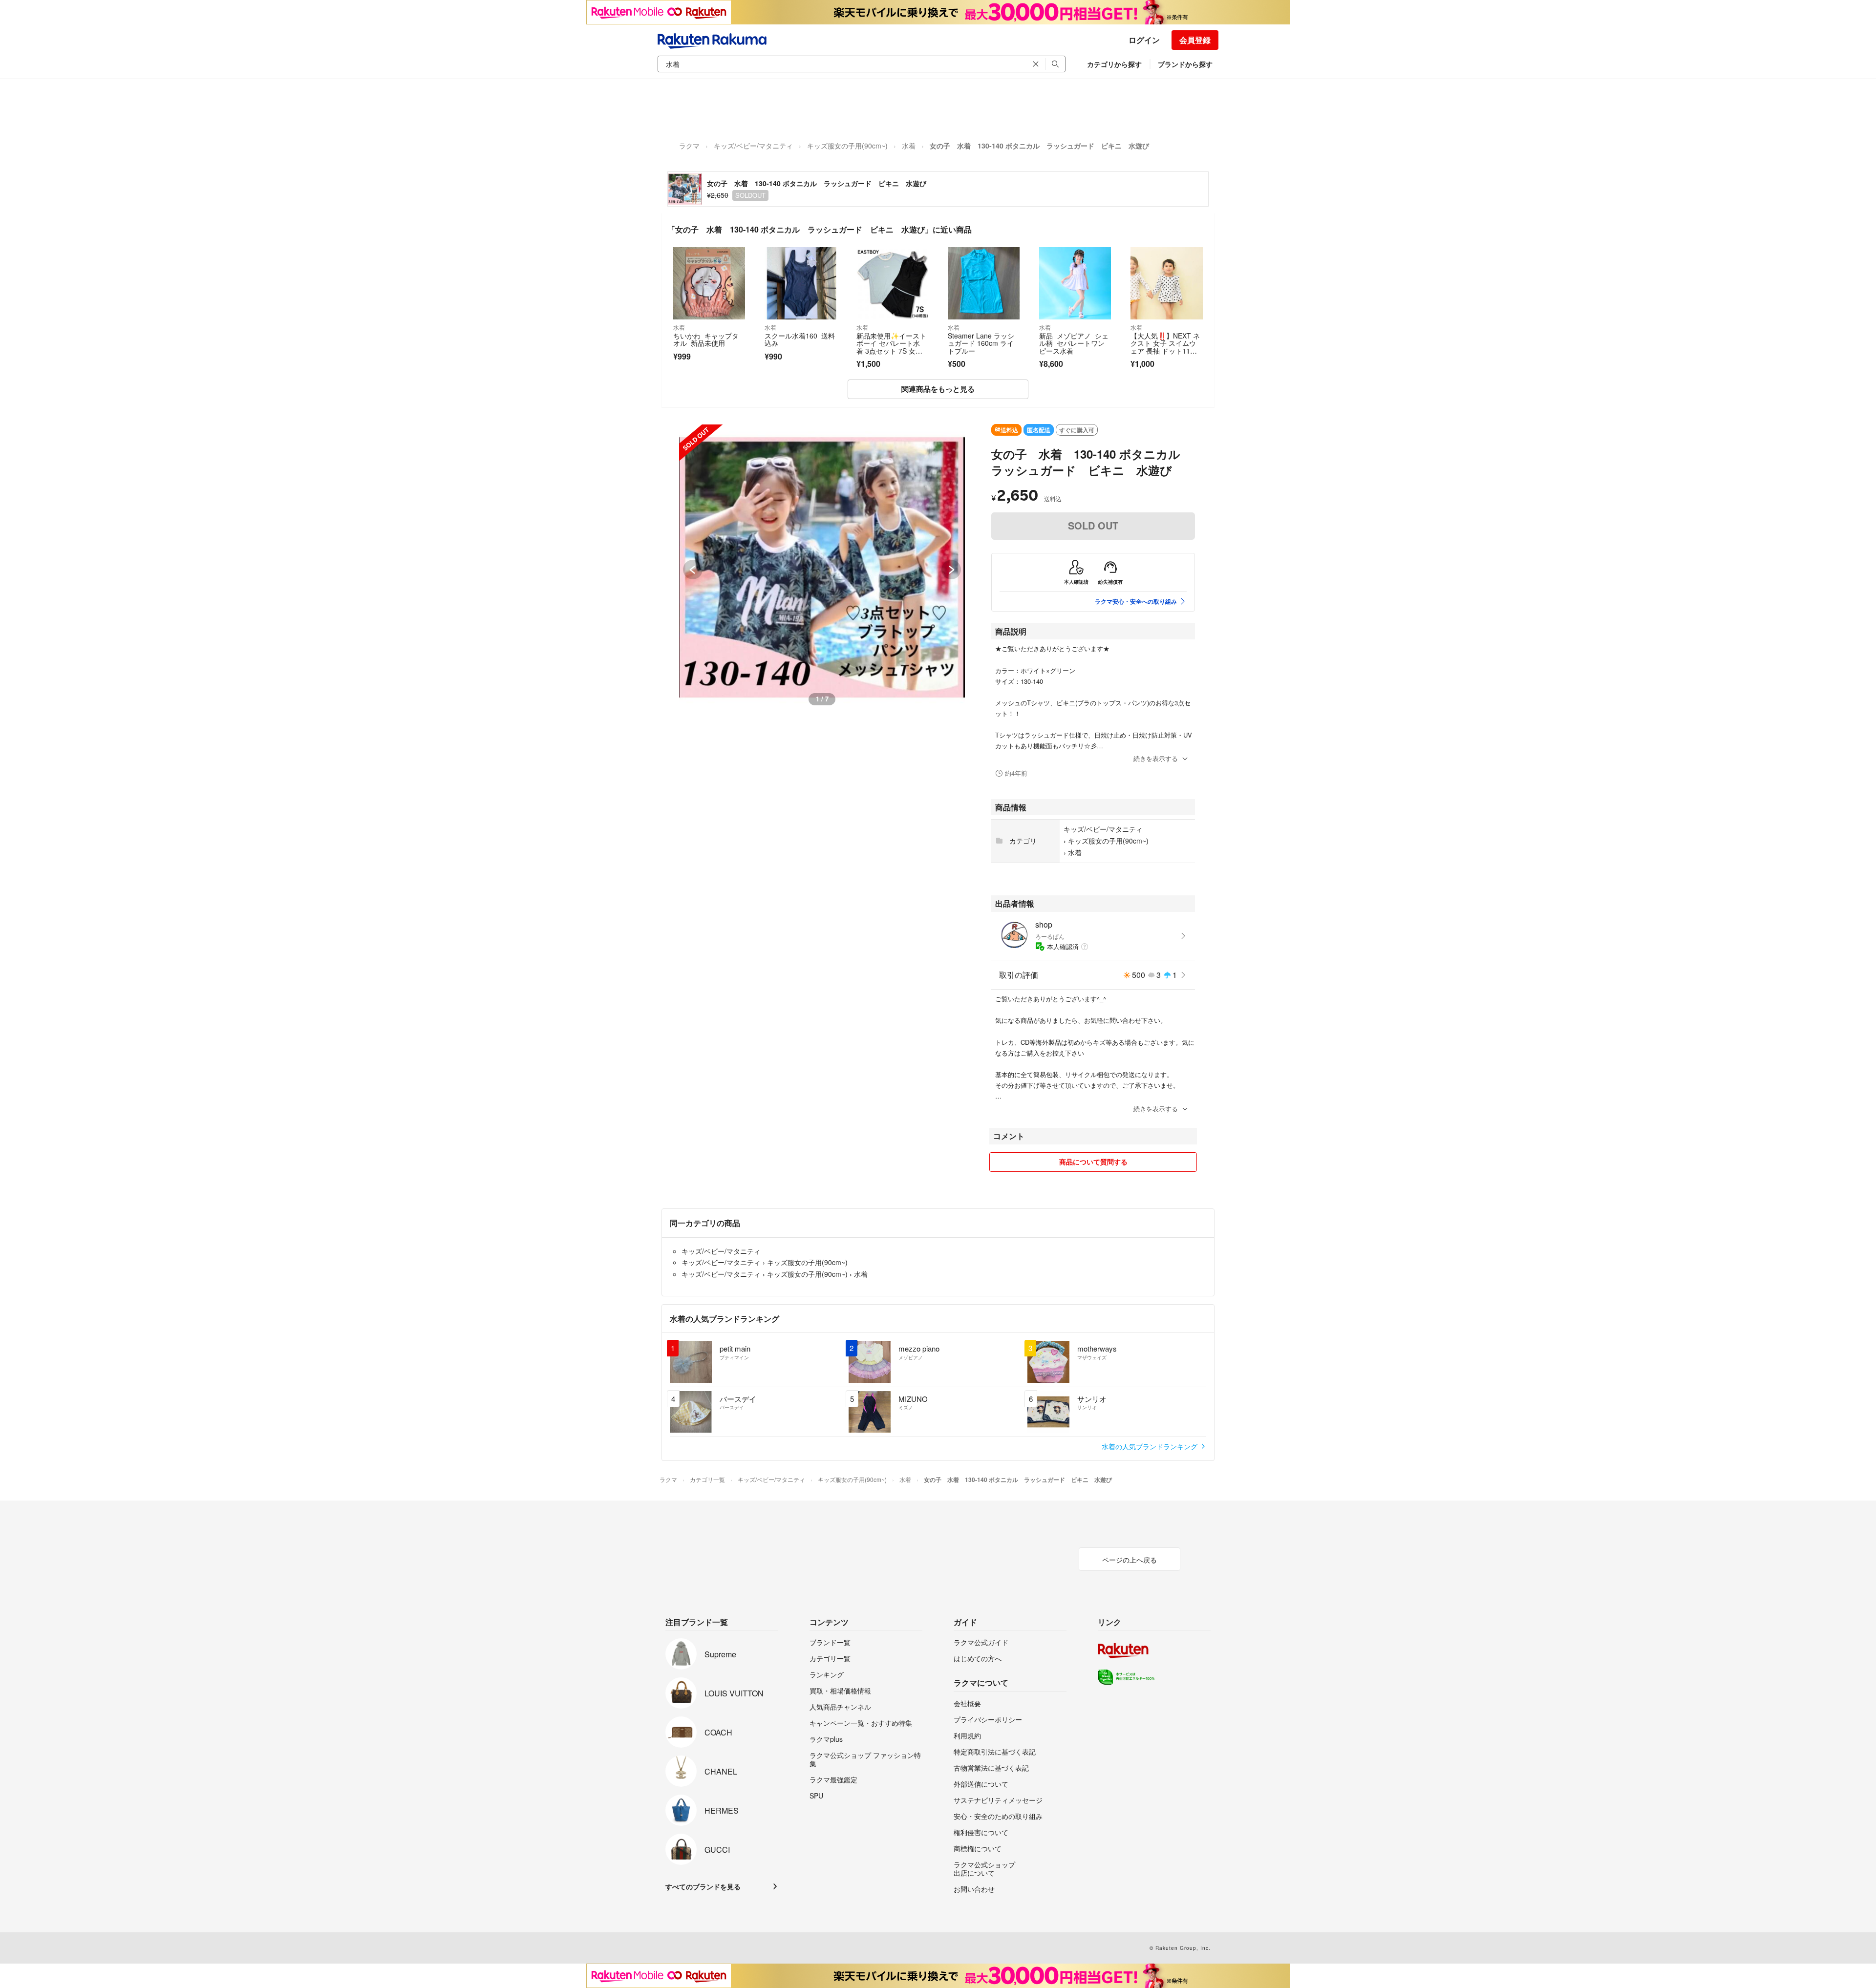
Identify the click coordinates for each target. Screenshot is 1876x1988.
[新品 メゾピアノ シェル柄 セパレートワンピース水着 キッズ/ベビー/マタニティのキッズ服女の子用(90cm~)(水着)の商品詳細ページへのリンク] (1075, 283)
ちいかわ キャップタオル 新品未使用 (706, 339)
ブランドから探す (1185, 64)
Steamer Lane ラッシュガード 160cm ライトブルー (981, 343)
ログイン (1144, 40)
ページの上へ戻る (1130, 1560)
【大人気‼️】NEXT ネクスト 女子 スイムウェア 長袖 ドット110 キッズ (1165, 347)
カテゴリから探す (1114, 64)
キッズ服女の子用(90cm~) (847, 146)
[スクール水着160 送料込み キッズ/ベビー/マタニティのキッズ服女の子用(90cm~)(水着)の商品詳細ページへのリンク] (800, 283)
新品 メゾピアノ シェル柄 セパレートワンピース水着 (1074, 343)
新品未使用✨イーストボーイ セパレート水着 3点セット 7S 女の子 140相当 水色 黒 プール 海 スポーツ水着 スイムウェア (891, 355)
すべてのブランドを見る (703, 1886)
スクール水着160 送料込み (800, 339)
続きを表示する (1156, 758)
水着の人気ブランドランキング (1151, 1446)
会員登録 (1195, 40)
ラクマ (689, 146)
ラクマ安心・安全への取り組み (1136, 601)
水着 (909, 146)
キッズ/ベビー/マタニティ (753, 146)
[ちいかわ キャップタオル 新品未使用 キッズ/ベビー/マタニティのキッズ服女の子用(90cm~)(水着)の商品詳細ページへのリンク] (709, 283)
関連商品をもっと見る (938, 389)
